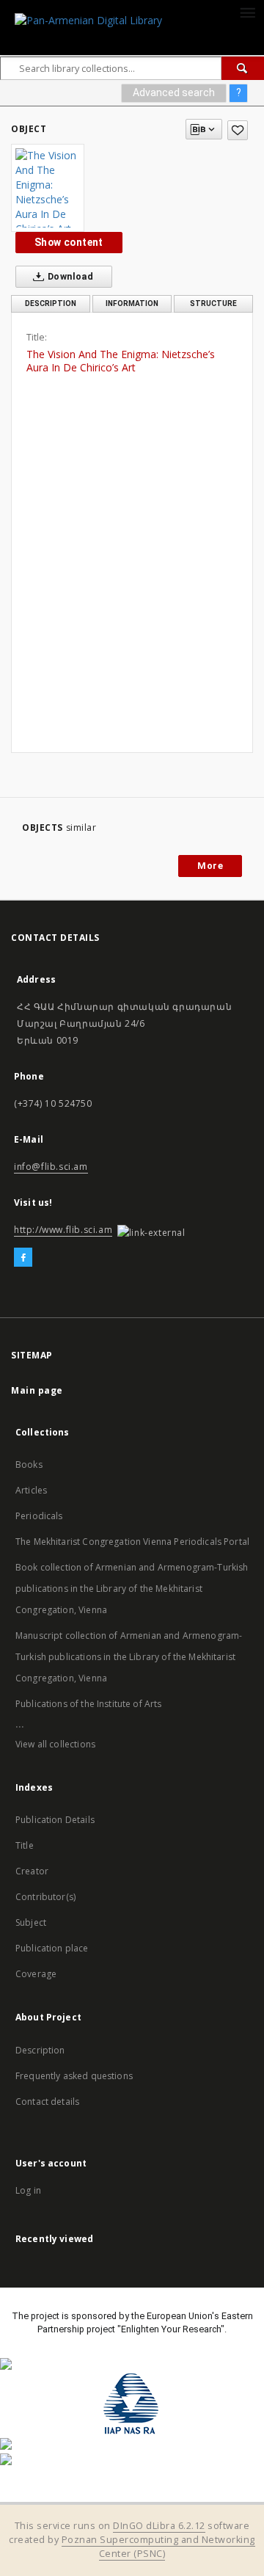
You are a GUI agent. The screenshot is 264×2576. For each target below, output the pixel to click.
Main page (37, 1390)
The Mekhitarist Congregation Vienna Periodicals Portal (132, 1542)
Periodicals (39, 1516)
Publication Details (55, 1820)
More (210, 866)
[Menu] (247, 12)
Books (29, 1465)
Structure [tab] (213, 303)
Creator (32, 1871)
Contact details (47, 2102)
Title (25, 1845)
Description (40, 2050)
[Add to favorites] (238, 130)
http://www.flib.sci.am (63, 1230)
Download (70, 276)
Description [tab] (51, 303)
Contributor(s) (45, 1897)
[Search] (243, 68)
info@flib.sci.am (51, 1167)
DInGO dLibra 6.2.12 (159, 2526)
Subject (31, 1922)
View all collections (55, 1744)
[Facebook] (23, 1258)
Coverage (36, 1974)
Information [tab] (132, 303)
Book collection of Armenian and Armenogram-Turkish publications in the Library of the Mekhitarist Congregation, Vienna (132, 1589)
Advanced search (174, 92)
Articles (31, 1490)
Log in (28, 2190)
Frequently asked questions (74, 2076)
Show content (69, 242)
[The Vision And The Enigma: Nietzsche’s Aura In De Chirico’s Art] (48, 188)
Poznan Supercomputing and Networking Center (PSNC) (158, 2547)
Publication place (52, 1948)
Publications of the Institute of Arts (89, 1704)
